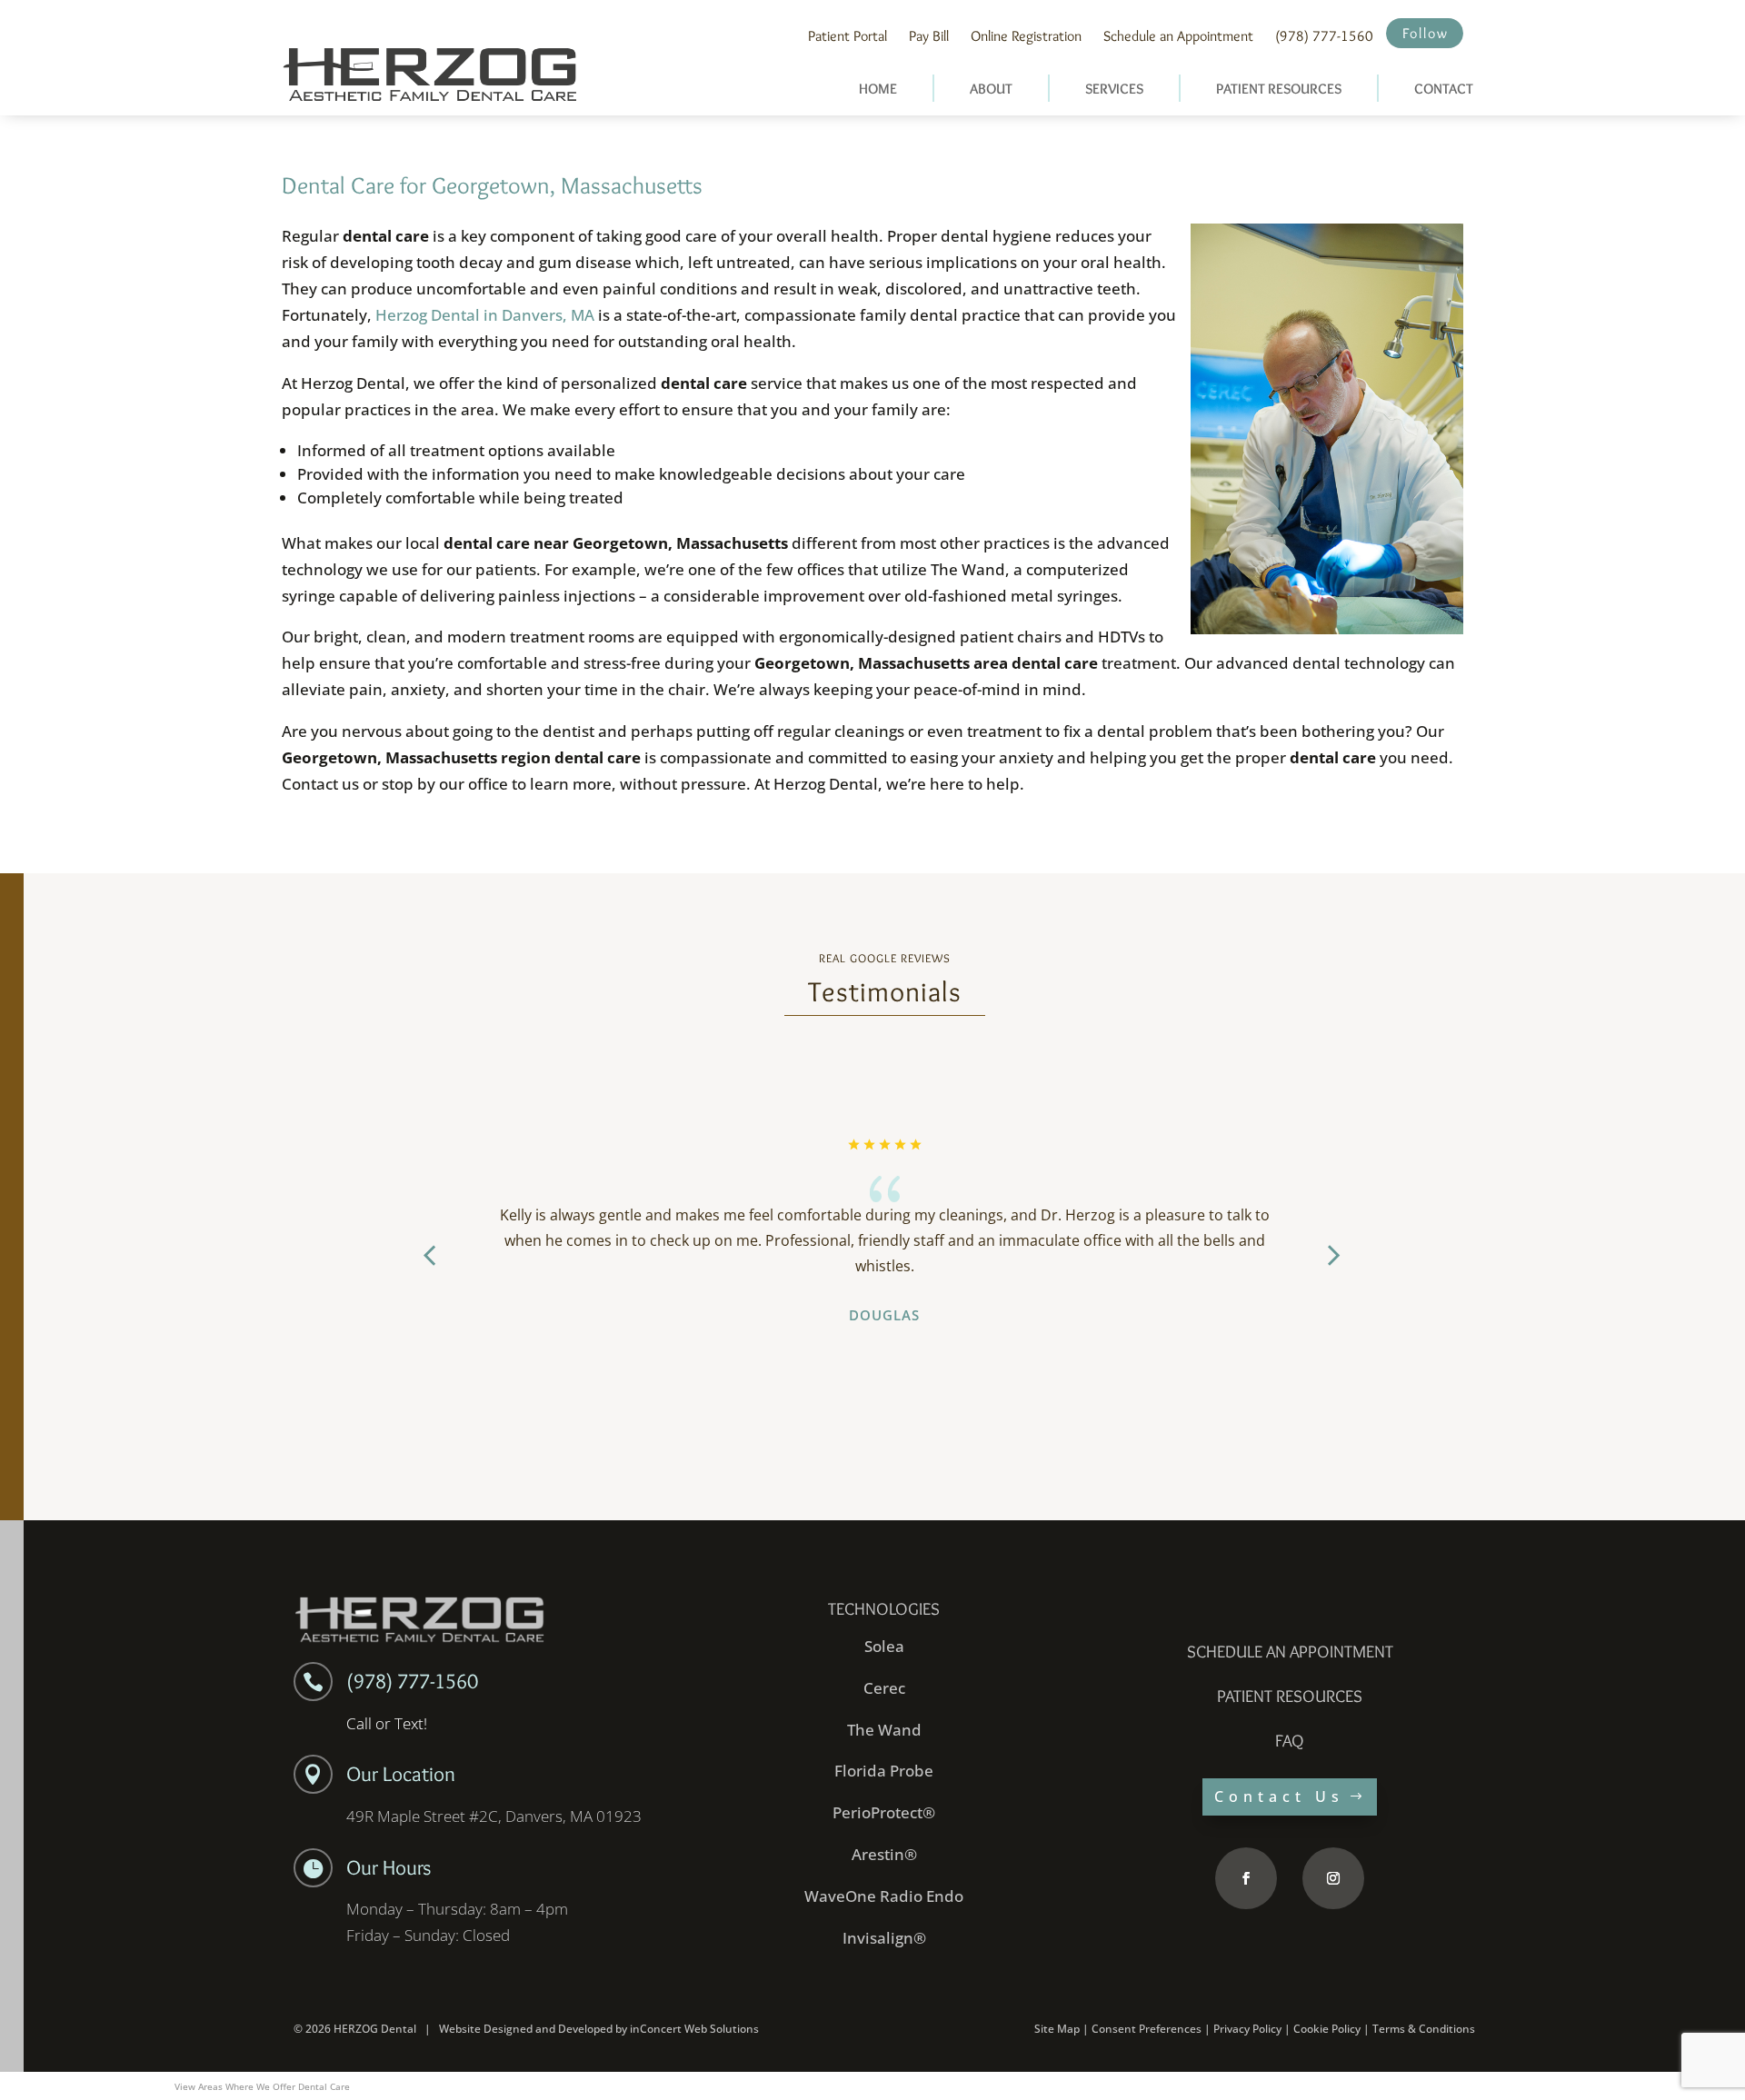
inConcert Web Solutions (694, 2029)
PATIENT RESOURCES (1279, 89)
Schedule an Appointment (1178, 36)
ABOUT (991, 89)
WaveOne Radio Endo (884, 1896)
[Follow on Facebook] (1246, 1878)
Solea (884, 1646)
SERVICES (1114, 89)
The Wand (884, 1730)
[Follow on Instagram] (1333, 1878)
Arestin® (884, 1854)
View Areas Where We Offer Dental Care (262, 2086)
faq (1290, 1741)
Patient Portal (848, 36)
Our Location (401, 1774)
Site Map (1057, 2029)
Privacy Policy (1247, 2029)
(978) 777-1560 (1324, 36)
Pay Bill (929, 36)
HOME (878, 89)
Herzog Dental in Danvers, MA (485, 315)
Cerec (884, 1688)
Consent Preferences (1147, 2029)
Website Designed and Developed (526, 2029)
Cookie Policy (1327, 2029)
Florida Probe (884, 1771)
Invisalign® (884, 1938)
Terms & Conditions (1424, 2029)
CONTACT (1444, 89)
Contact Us (1279, 1796)
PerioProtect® (884, 1812)
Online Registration (1026, 36)
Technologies (884, 1609)
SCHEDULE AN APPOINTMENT (1290, 1652)
